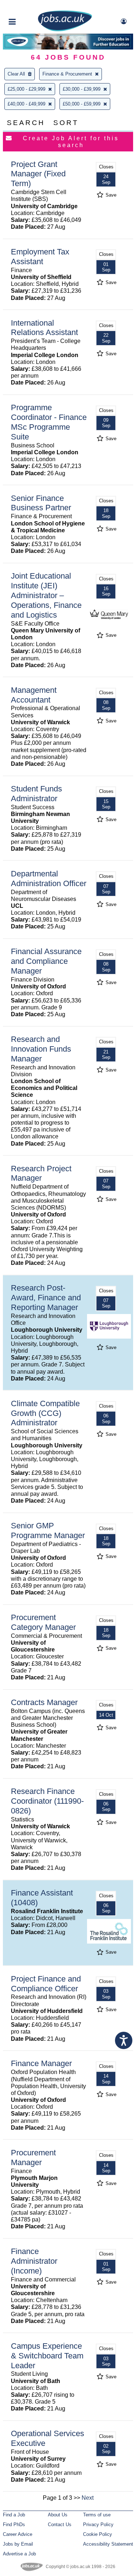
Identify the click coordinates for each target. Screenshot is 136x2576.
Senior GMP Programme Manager (48, 1530)
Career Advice (18, 2534)
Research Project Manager (41, 1173)
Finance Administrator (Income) (34, 2261)
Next (88, 2498)
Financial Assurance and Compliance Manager (46, 961)
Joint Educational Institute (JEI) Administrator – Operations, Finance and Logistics (46, 595)
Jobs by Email (18, 2544)
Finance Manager (41, 2063)
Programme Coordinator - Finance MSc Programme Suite (49, 422)
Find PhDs (14, 2525)
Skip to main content (29, 6)
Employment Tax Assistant (40, 257)
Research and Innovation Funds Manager (41, 1049)
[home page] (65, 30)
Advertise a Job (19, 2554)
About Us (58, 2515)
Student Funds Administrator (36, 794)
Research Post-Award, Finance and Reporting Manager (46, 1298)
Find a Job (14, 2515)
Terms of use (97, 2515)
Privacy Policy (98, 2525)
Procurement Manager (33, 2158)
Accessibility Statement (108, 2544)
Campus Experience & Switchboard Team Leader (47, 2356)
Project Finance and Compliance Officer (46, 1984)
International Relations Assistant (44, 328)
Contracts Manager (44, 1702)
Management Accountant (34, 695)
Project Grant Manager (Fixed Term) (38, 174)
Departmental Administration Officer (49, 879)
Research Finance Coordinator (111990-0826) (47, 1801)
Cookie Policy (98, 2534)
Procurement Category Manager (43, 1622)
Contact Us (60, 2525)
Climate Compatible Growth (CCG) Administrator (45, 1413)
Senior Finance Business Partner (41, 503)
